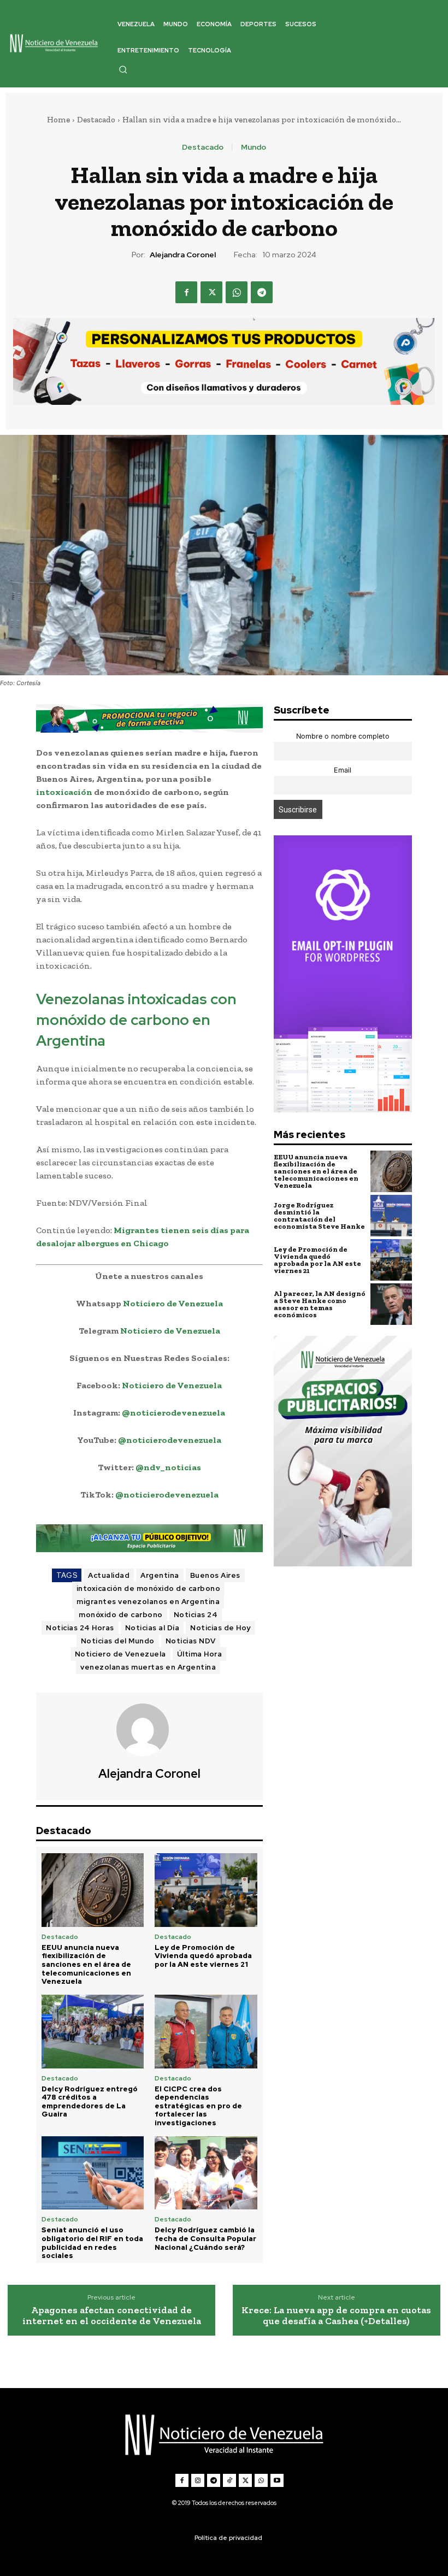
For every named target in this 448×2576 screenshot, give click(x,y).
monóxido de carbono (121, 1615)
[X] (211, 292)
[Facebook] (186, 292)
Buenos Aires (215, 1575)
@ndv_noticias (168, 1467)
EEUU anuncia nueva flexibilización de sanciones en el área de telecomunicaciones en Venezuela (86, 1964)
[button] (123, 69)
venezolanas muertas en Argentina (148, 1667)
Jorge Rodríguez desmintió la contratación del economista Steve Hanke (319, 1216)
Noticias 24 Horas (80, 1628)
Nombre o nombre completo (343, 736)
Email (343, 770)
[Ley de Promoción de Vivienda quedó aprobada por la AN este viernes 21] (206, 1890)
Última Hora (200, 1654)
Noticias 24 (196, 1615)
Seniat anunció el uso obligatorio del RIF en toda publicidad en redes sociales (92, 2243)
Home (58, 120)
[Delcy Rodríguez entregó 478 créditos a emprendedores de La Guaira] (93, 2032)
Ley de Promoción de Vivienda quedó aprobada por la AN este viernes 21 (203, 1956)
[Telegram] (262, 292)
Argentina (160, 1575)
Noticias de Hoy (220, 1628)
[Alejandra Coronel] (149, 1730)
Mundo (254, 147)
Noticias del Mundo (118, 1641)
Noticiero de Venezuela (173, 1303)
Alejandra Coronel (183, 255)
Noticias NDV (191, 1641)
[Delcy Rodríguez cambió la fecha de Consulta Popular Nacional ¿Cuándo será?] (206, 2173)
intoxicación (64, 792)
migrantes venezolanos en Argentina (148, 1602)
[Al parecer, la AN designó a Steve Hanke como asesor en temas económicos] (391, 1304)
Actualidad (109, 1575)
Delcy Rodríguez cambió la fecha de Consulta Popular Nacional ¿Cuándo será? (205, 2238)
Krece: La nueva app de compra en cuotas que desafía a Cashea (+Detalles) (336, 2316)
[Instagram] (198, 2480)
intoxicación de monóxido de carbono (149, 1588)
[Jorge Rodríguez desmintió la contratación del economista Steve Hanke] (391, 1216)
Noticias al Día (152, 1628)
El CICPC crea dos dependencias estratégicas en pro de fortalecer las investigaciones (198, 2106)
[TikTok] (229, 2480)
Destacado (96, 120)
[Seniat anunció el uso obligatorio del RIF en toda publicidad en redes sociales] (93, 2173)
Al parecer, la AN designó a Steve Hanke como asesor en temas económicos (320, 1304)
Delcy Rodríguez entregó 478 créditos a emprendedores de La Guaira (90, 2102)
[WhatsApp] (237, 292)
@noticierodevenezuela (173, 1413)
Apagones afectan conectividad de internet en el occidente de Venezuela (112, 2316)
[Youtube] (277, 2480)
